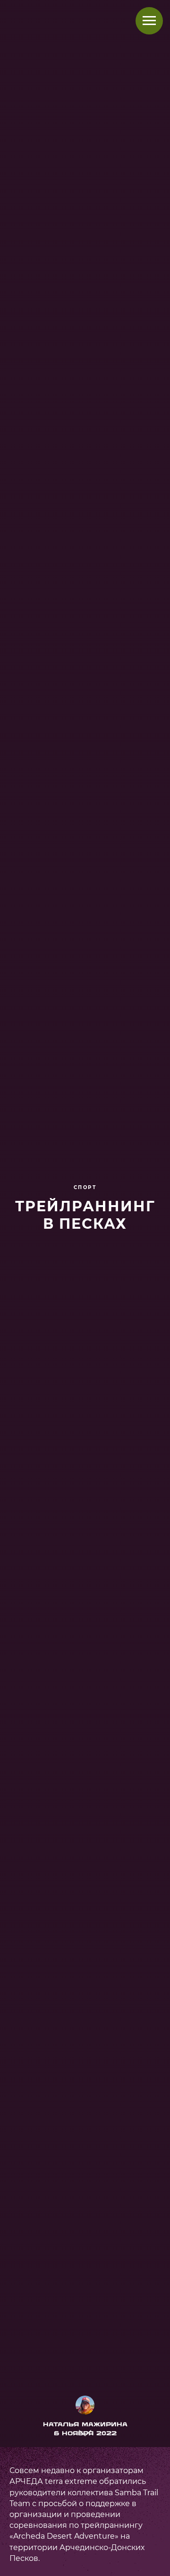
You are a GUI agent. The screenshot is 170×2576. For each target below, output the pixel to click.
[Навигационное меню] (149, 21)
